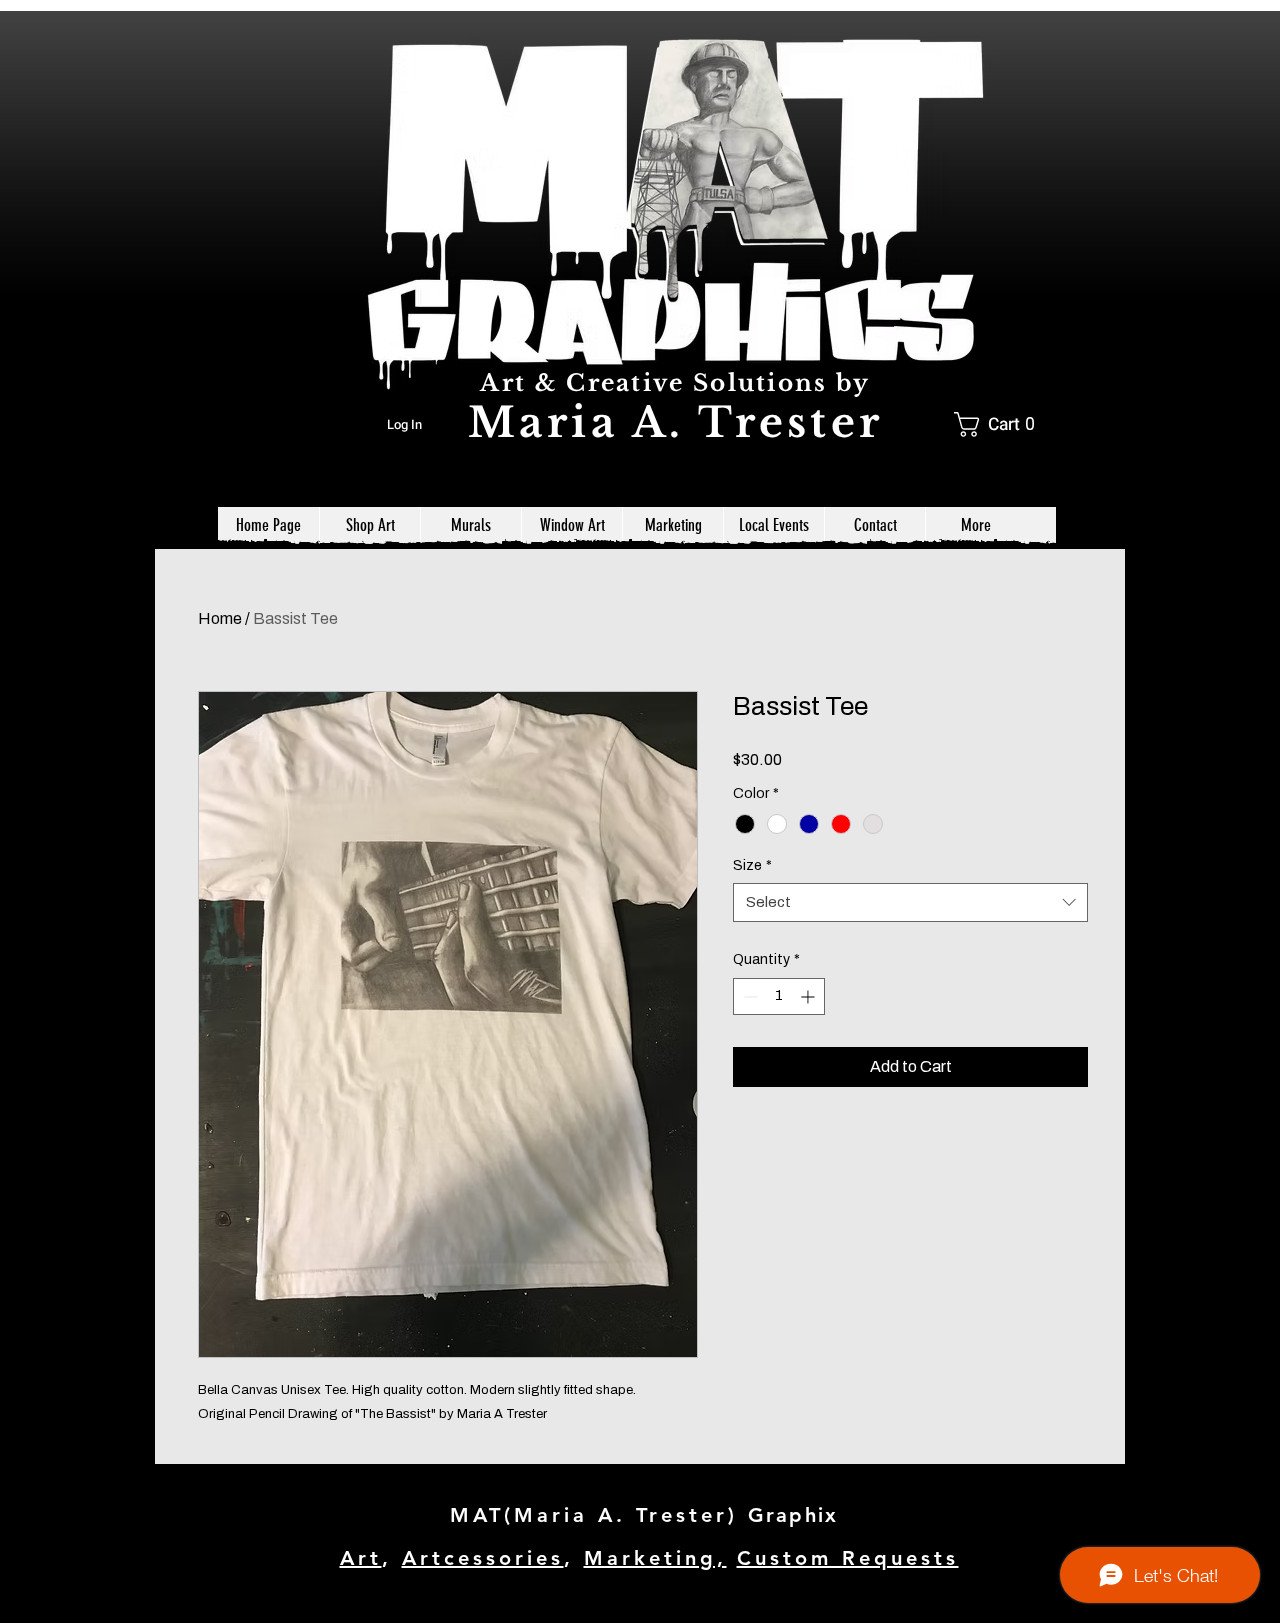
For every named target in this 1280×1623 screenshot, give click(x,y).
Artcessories (483, 1558)
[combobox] (910, 902)
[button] (1001, 424)
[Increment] (809, 996)
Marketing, (655, 1558)
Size (752, 865)
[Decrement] (748, 996)
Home (220, 618)
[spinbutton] (779, 996)
